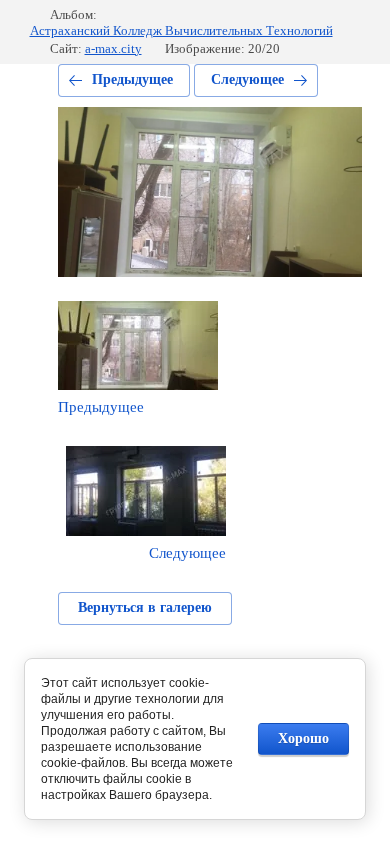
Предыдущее (132, 79)
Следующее (247, 79)
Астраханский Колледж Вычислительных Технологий (181, 30)
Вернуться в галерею (145, 607)
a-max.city (113, 48)
